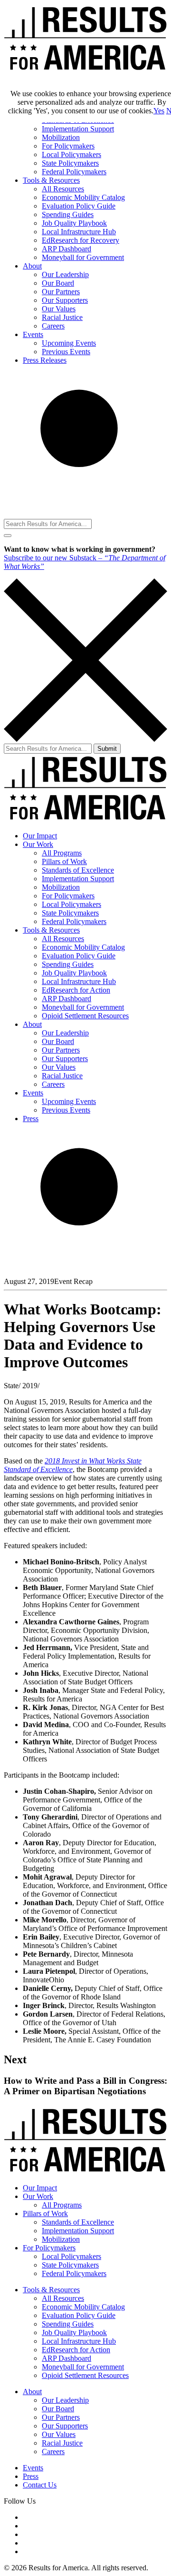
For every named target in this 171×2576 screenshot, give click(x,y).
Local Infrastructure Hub (79, 232)
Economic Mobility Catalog (83, 197)
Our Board (58, 283)
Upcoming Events (69, 343)
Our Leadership (65, 274)
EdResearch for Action (76, 990)
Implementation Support (78, 129)
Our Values (59, 309)
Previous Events (66, 352)
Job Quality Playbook (74, 223)
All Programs (62, 853)
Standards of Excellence (78, 870)
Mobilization (61, 137)
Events (33, 334)
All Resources (63, 189)
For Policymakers (68, 146)
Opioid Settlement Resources (85, 1016)
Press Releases (45, 360)
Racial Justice (62, 317)
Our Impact (40, 836)
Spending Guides (68, 214)
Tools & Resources (51, 180)
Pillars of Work (64, 861)
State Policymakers (70, 163)
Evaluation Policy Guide (79, 206)
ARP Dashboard (66, 249)
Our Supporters (65, 300)
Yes (159, 111)
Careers (53, 326)
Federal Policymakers (74, 172)
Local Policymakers (71, 154)
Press (31, 1119)
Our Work (38, 844)
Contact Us (40, 2485)
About (32, 266)
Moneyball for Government (83, 257)
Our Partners (61, 292)
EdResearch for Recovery (81, 240)
